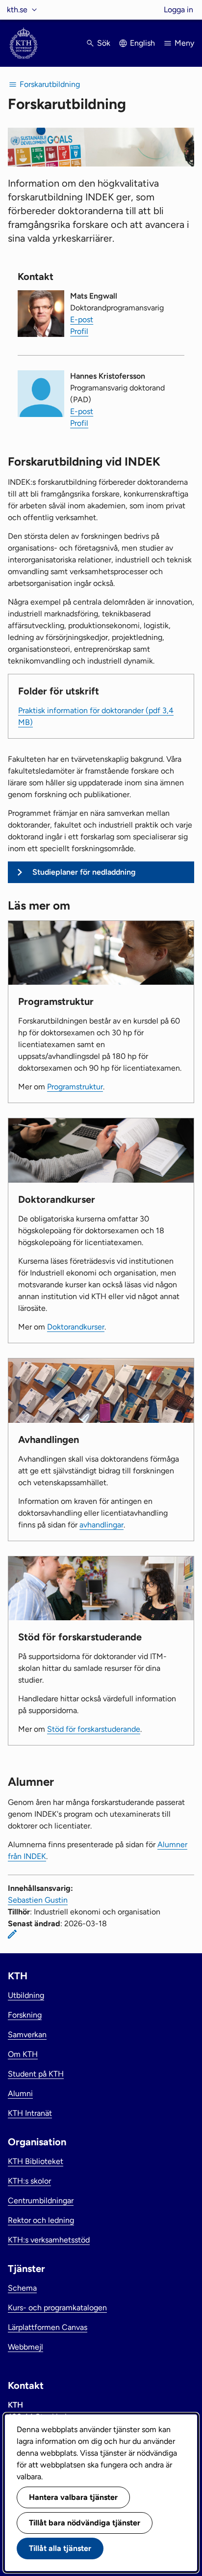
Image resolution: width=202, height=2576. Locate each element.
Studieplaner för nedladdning (84, 872)
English (142, 43)
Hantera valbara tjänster (73, 2497)
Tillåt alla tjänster (60, 2548)
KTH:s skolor (29, 2181)
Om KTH (23, 2054)
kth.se (17, 10)
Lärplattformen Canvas (48, 2327)
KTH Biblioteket (36, 2161)
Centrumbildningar (41, 2201)
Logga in (178, 10)
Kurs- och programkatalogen (57, 2308)
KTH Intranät (30, 2113)
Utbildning (26, 1995)
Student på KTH (36, 2074)
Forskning (25, 2015)
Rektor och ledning (41, 2220)
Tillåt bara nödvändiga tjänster (85, 2523)
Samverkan (27, 2035)
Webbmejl (25, 2347)
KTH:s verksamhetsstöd (49, 2240)
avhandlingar (101, 1525)
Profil (79, 331)
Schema (22, 2288)
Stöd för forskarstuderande (94, 1729)
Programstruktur (75, 1087)
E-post (82, 319)
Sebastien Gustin (38, 1900)
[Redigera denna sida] (12, 1934)
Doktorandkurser (76, 1327)
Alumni (20, 2093)
